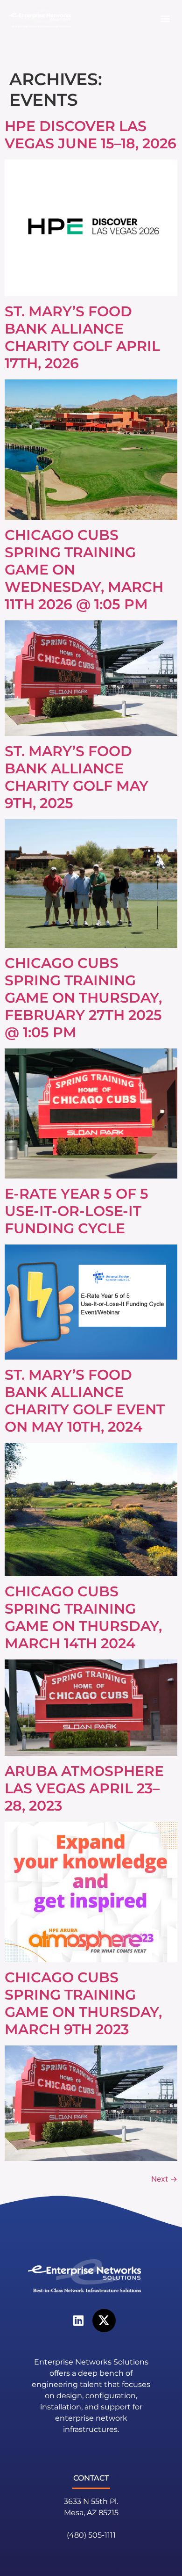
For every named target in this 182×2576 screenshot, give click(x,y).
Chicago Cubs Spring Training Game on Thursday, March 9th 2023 (83, 2003)
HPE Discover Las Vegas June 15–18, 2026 (91, 135)
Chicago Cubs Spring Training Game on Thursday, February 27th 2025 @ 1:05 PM (83, 998)
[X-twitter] (104, 2321)
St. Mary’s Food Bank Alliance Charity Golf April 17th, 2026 (82, 337)
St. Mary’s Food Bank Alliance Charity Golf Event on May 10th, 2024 (85, 1401)
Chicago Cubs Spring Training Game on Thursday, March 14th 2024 (83, 1617)
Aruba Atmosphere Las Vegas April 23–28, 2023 (84, 1788)
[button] (165, 18)
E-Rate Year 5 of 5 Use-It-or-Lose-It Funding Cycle (77, 1211)
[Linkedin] (78, 2321)
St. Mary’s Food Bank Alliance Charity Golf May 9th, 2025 (77, 777)
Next (164, 2179)
